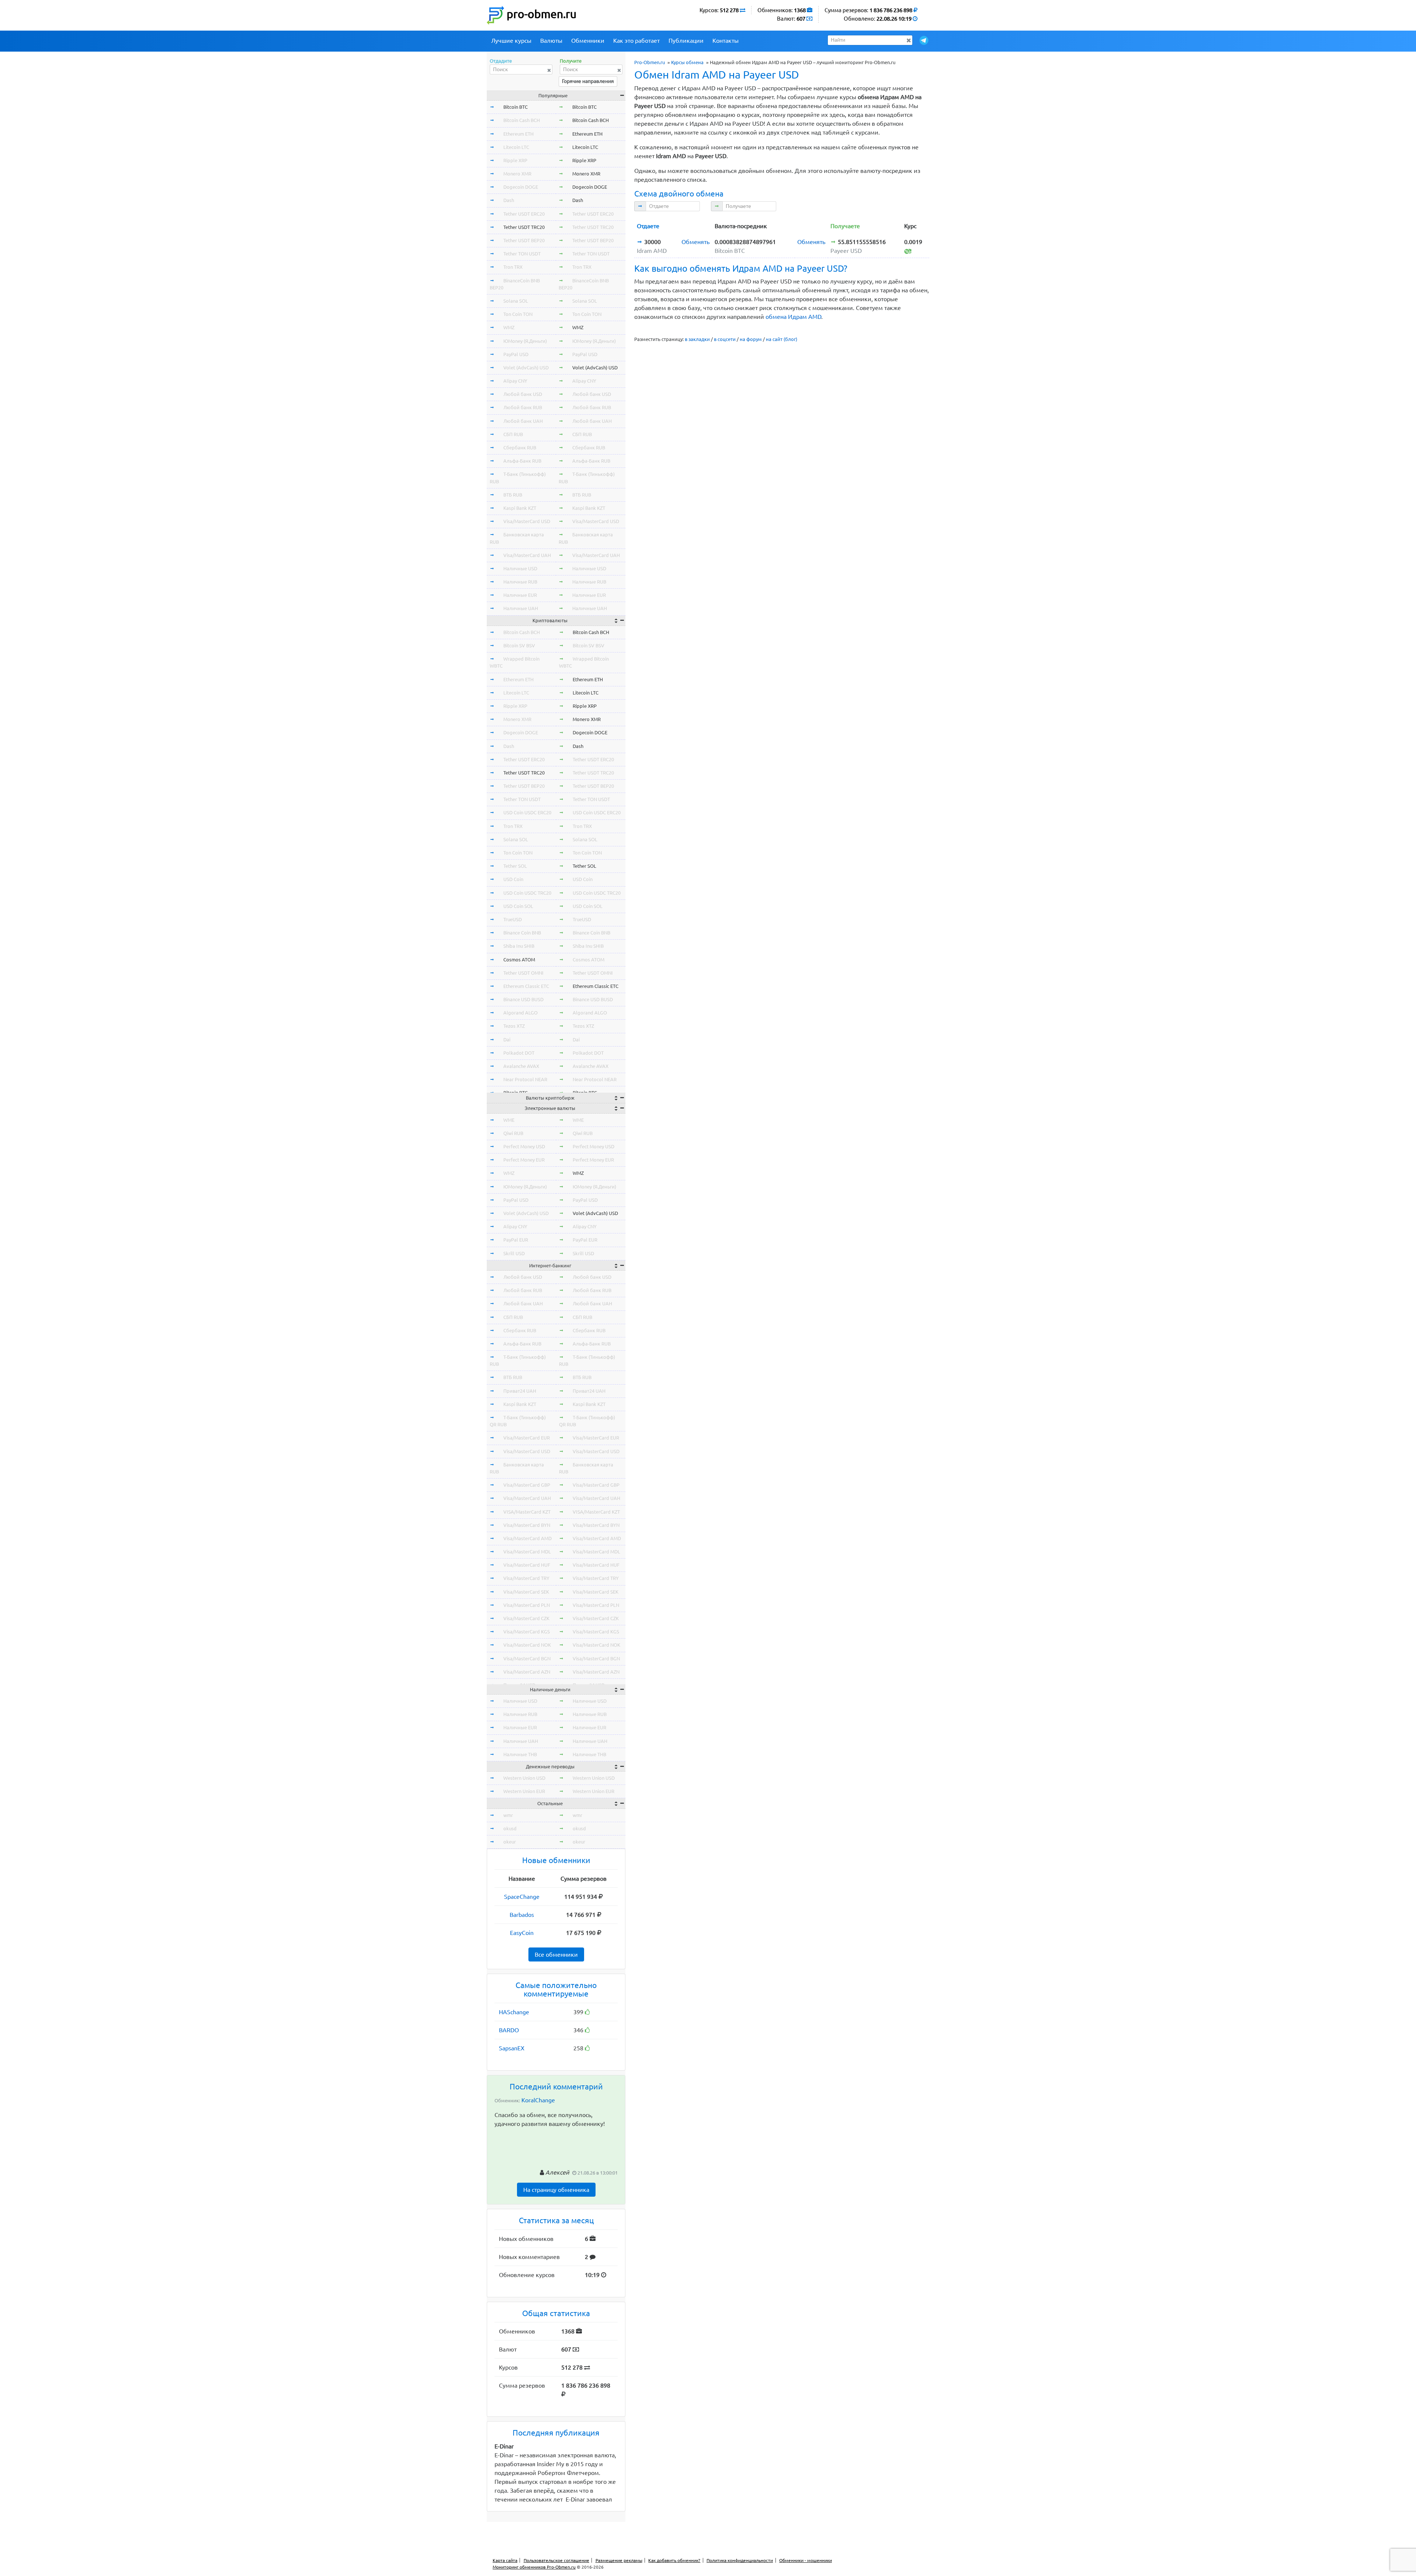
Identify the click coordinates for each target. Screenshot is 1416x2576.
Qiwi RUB (513, 1133)
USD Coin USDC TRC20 (527, 893)
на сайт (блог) (782, 339)
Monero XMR (517, 174)
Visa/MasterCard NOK (527, 1645)
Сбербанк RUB (520, 448)
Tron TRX (513, 267)
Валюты (551, 41)
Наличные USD (520, 568)
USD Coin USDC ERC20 (527, 812)
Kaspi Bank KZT (520, 508)
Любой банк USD (523, 394)
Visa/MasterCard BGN (527, 1658)
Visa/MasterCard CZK (526, 1618)
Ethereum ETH (518, 134)
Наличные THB (520, 1754)
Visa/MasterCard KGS (527, 1632)
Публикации (686, 41)
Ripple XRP (515, 160)
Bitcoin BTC (516, 107)
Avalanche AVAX (521, 1066)
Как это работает (636, 41)
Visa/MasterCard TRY (526, 1578)
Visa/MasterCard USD (527, 521)
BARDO (509, 2030)
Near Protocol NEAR (525, 1079)
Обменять (695, 242)
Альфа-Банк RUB (522, 461)
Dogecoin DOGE (521, 187)
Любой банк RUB (523, 407)
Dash (509, 200)
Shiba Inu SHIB (519, 946)
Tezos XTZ (514, 1026)
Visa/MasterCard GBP (527, 1485)
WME (509, 1120)
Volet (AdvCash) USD (526, 368)
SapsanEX (512, 2048)
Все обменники (556, 1954)
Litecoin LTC (516, 147)
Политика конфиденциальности (740, 2560)
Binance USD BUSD (523, 999)
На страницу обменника (556, 2190)
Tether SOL (515, 866)
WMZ (509, 327)
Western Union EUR (524, 1791)
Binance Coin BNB (522, 933)
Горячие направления (588, 81)
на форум (751, 339)
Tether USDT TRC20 (524, 227)
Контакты (726, 41)
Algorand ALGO (520, 1013)
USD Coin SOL (518, 906)
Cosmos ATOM (519, 960)
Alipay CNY (515, 381)
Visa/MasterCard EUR (527, 1438)
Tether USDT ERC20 (524, 214)
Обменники (588, 41)
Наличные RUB (520, 582)
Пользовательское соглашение (556, 2560)
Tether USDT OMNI (523, 973)
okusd (510, 1828)
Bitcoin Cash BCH (522, 120)
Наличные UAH (521, 608)
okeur (510, 1842)
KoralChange (538, 2100)
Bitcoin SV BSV (519, 645)
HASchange (514, 2012)
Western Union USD (524, 1778)
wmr (508, 1815)
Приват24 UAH (520, 1391)
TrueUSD (513, 919)
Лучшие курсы (511, 41)
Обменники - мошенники (806, 2560)
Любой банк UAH (523, 421)
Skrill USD (514, 1253)
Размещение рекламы (619, 2560)
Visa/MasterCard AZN (527, 1672)
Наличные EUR (520, 595)
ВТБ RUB (513, 495)
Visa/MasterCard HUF (527, 1565)
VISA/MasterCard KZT (527, 1512)
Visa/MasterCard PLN (527, 1605)
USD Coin (513, 879)
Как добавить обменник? (674, 2560)
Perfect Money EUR (524, 1160)
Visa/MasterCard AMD (527, 1538)
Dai (507, 1040)
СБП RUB (513, 434)
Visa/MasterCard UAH (527, 555)
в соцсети (725, 339)
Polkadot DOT (519, 1053)
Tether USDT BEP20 (524, 240)
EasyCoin (522, 1933)
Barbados (522, 1915)
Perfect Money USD (524, 1146)
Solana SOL (516, 301)
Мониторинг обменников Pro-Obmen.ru (534, 2567)
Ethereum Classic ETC (526, 986)
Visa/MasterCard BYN (527, 1525)
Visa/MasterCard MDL (527, 1552)
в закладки (697, 339)
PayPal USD (516, 354)
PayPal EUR (516, 1240)
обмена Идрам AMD (793, 317)
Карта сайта (505, 2560)
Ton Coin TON (518, 314)
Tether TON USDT (522, 254)
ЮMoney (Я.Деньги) (525, 341)
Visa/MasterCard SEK (526, 1592)
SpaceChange (522, 1897)
